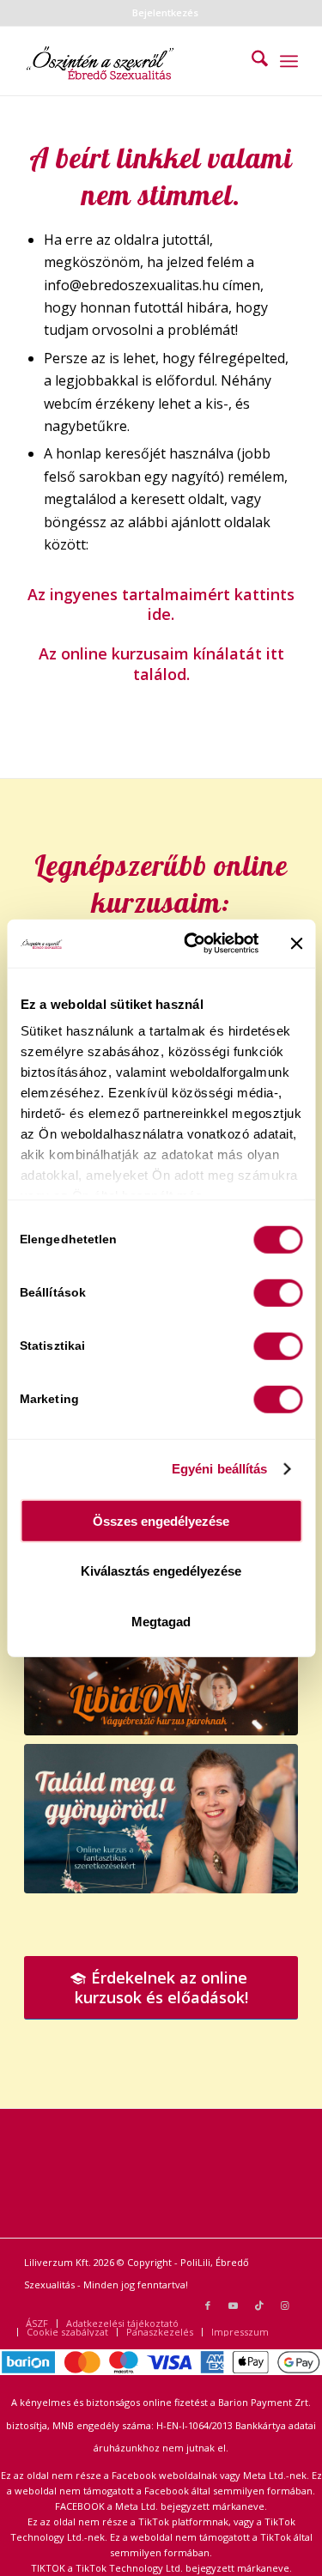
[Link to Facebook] (208, 2306)
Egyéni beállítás (220, 1469)
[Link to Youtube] (234, 2306)
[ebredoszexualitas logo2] (134, 61)
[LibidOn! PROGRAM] (161, 1659)
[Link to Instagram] (285, 2306)
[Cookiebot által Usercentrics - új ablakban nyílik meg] (192, 944)
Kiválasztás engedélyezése (161, 1571)
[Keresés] (251, 61)
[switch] (278, 1292)
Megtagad (161, 1621)
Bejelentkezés (165, 12)
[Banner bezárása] (296, 944)
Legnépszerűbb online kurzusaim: (161, 884)
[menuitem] (165, 13)
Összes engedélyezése (161, 1520)
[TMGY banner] (161, 1819)
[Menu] (289, 61)
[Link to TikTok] (259, 2306)
